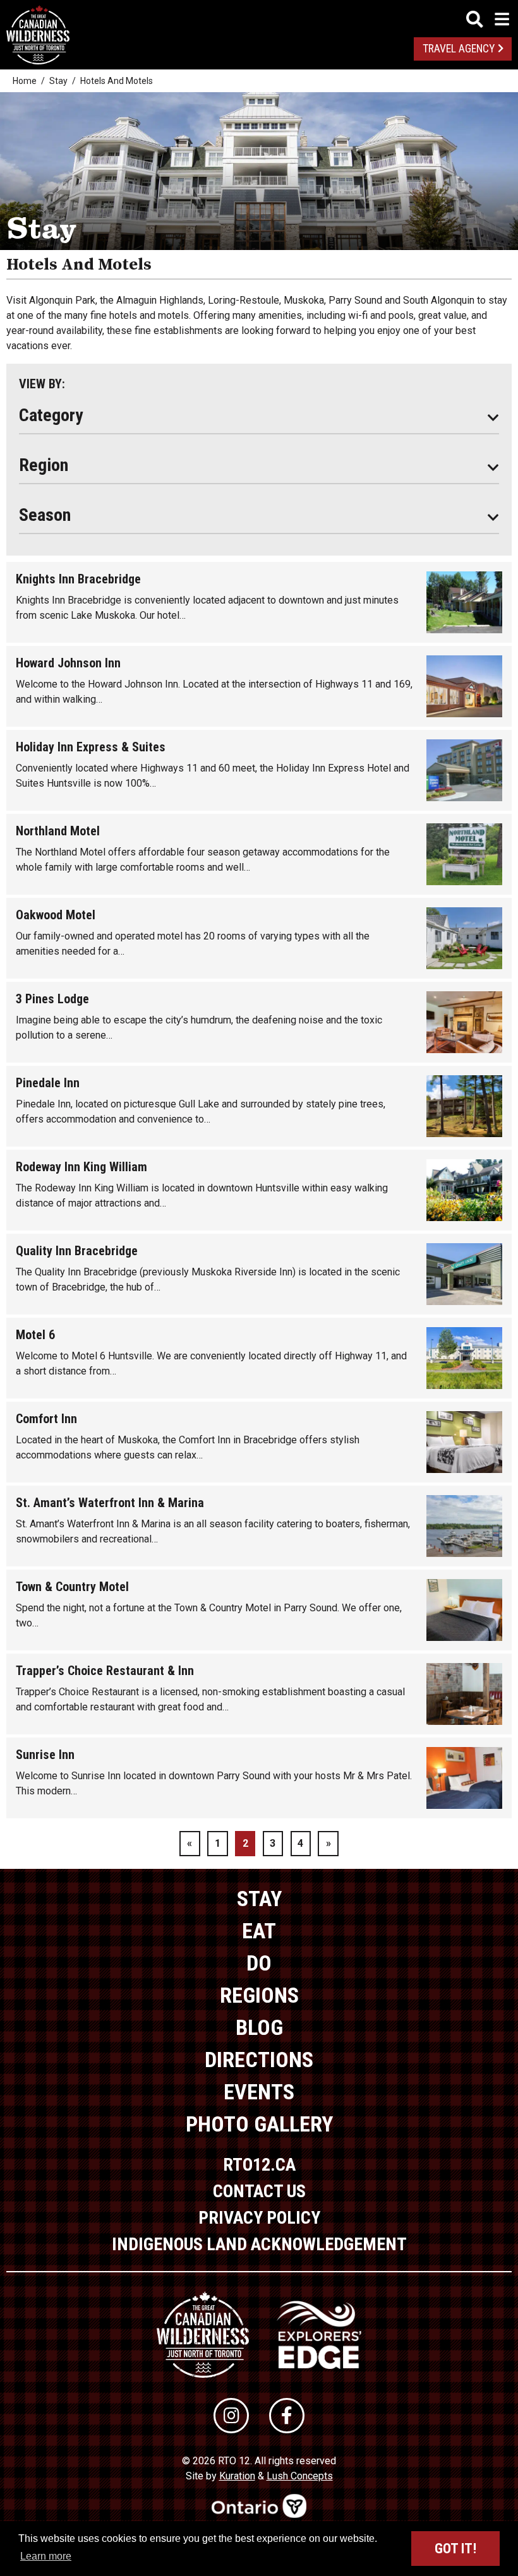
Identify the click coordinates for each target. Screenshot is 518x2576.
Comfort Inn (46, 1419)
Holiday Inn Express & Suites (91, 747)
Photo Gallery (259, 2124)
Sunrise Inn (45, 1755)
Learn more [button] (46, 2556)
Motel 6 (35, 1335)
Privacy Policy (259, 2218)
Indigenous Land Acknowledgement (259, 2244)
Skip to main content (259, 17)
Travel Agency (459, 49)
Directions (259, 2060)
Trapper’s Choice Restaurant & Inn (105, 1671)
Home (25, 81)
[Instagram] (231, 2416)
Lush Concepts (300, 2476)
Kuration (237, 2476)
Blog (259, 2027)
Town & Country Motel (72, 1587)
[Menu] (488, 19)
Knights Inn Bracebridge (78, 579)
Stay (58, 81)
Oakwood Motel (56, 915)
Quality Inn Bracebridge (77, 1251)
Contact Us (259, 2191)
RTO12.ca (259, 2165)
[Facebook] (287, 2416)
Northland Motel (58, 831)
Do (259, 1963)
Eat (259, 1931)
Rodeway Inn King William (81, 1167)
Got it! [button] (455, 2549)
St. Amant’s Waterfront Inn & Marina (110, 1503)
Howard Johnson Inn (68, 663)
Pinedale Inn (48, 1083)
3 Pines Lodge (52, 999)
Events (259, 2092)
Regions (259, 1995)
